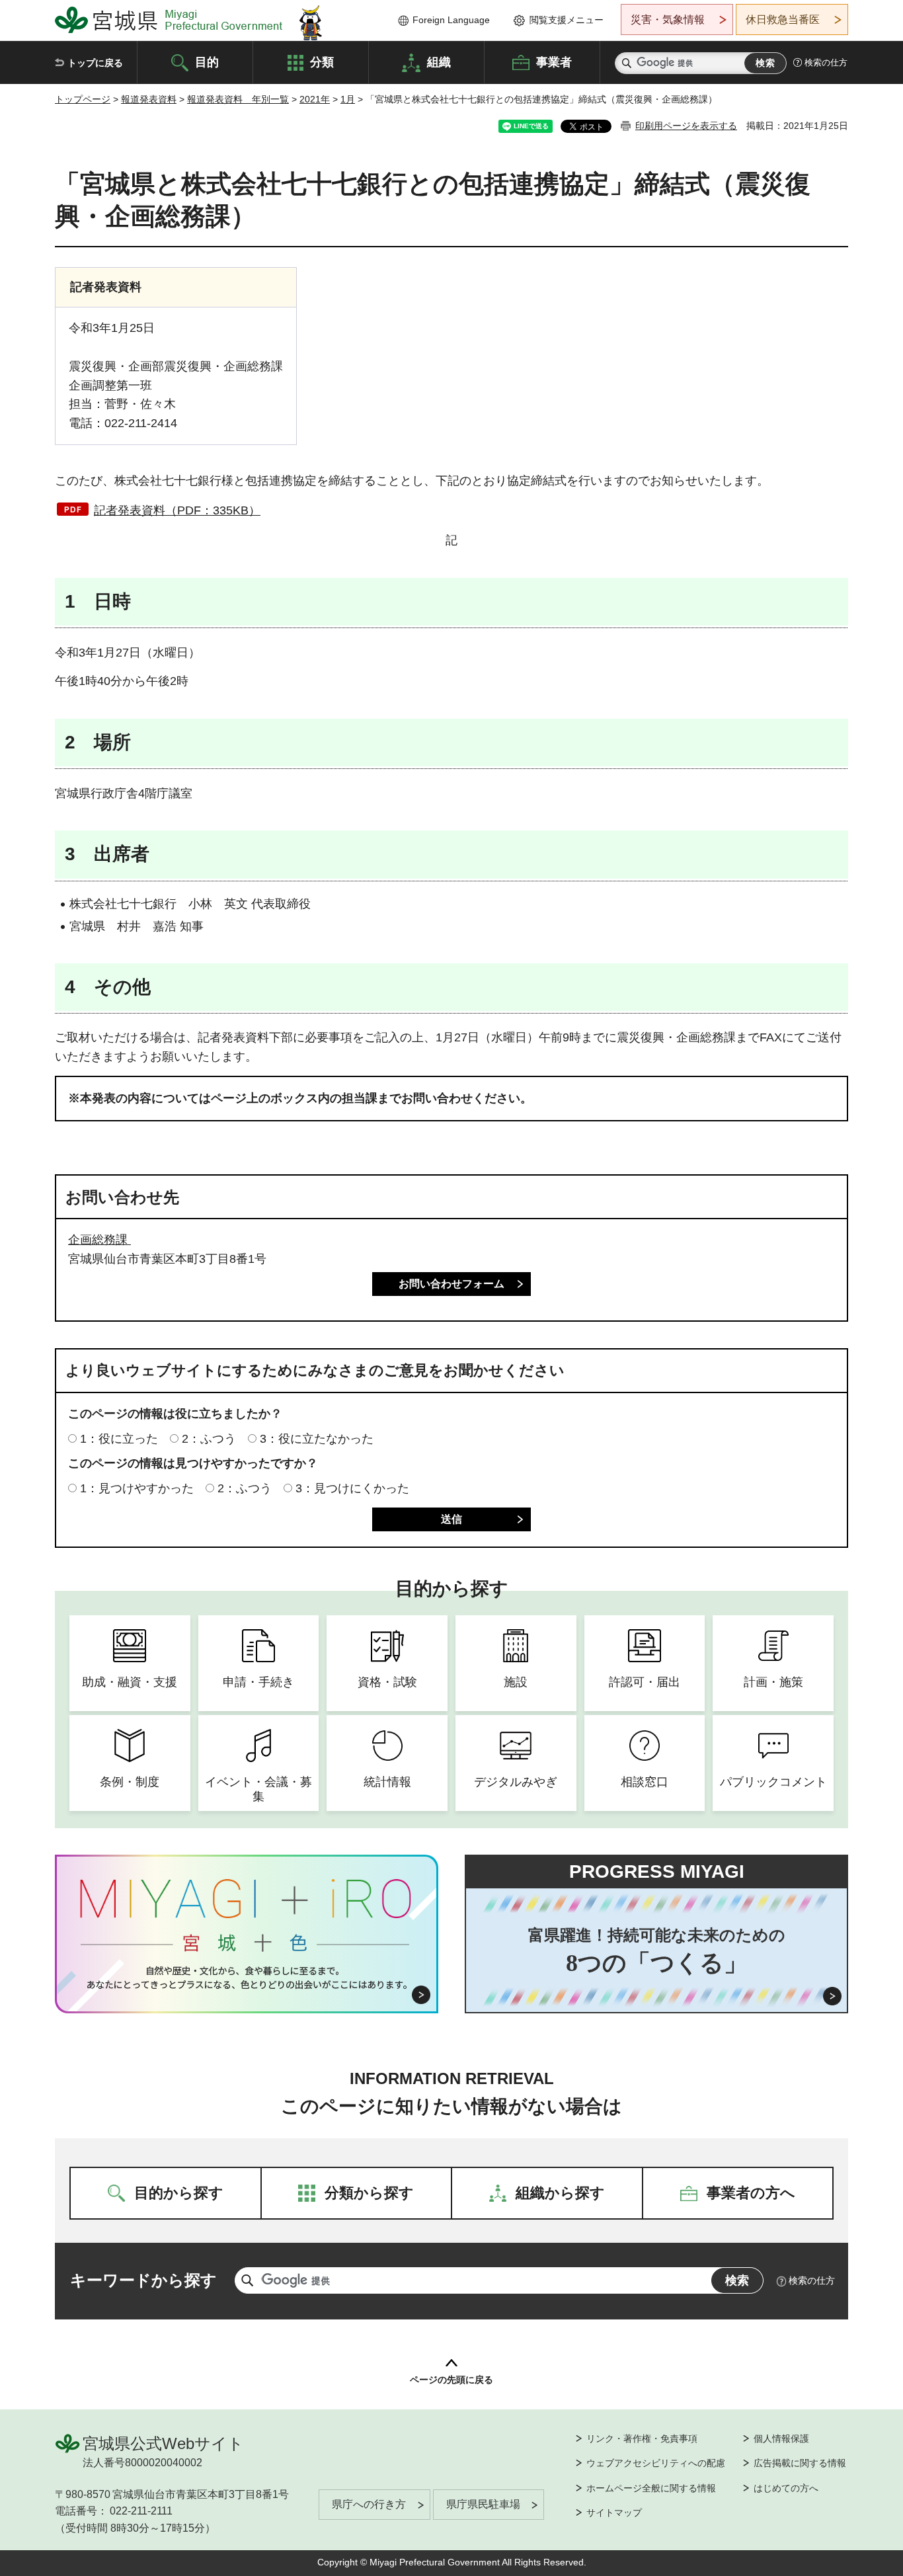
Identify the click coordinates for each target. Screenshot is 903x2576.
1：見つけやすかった (137, 1488)
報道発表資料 (149, 99)
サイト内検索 (627, 63)
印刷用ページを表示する (686, 126)
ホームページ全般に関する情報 (651, 2488)
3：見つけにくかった (352, 1488)
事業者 (554, 61)
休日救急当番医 (783, 20)
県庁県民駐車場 (483, 2504)
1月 (348, 99)
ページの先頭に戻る (451, 2380)
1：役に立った (119, 1439)
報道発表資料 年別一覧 (238, 99)
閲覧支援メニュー (567, 20)
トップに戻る (95, 63)
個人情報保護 (781, 2438)
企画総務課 (99, 1240)
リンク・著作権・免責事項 (642, 2438)
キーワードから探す (143, 2280)
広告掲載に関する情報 (800, 2463)
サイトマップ (614, 2513)
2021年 (315, 99)
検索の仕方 (826, 62)
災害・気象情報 (668, 20)
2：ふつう (209, 1439)
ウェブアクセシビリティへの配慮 (656, 2463)
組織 (439, 61)
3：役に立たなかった (317, 1439)
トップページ (83, 99)
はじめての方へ (786, 2488)
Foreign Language (451, 20)
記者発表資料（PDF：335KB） (177, 510)
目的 (207, 61)
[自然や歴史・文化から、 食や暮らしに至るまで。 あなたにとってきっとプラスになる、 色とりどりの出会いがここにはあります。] (247, 1978)
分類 (322, 61)
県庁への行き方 (369, 2504)
